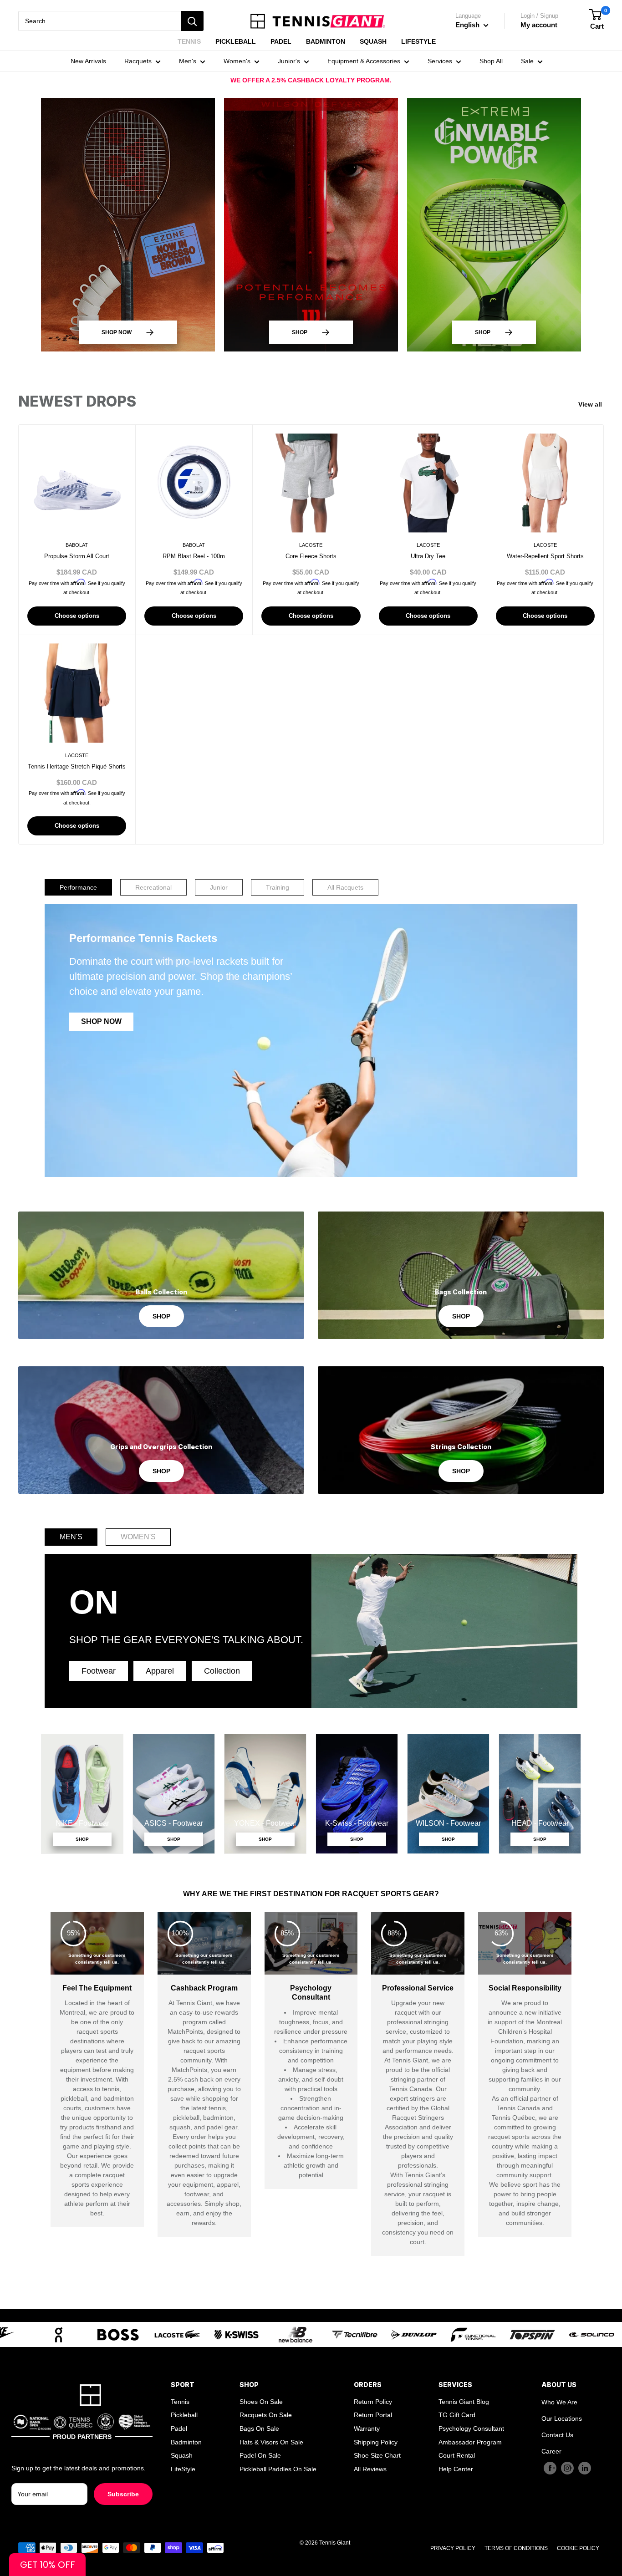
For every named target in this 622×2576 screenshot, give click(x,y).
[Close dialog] (528, 1140)
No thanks (311, 1421)
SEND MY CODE (311, 1393)
